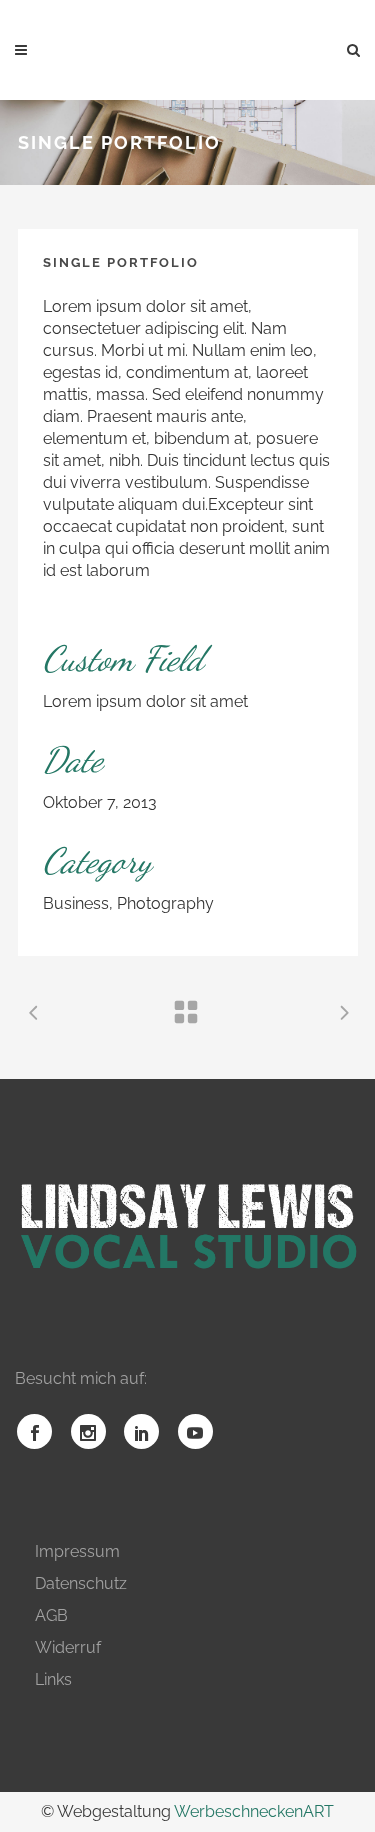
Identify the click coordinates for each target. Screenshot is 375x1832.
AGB (51, 1615)
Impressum (77, 1551)
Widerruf (68, 1647)
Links (53, 1679)
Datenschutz (81, 1583)
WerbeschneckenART (254, 1811)
